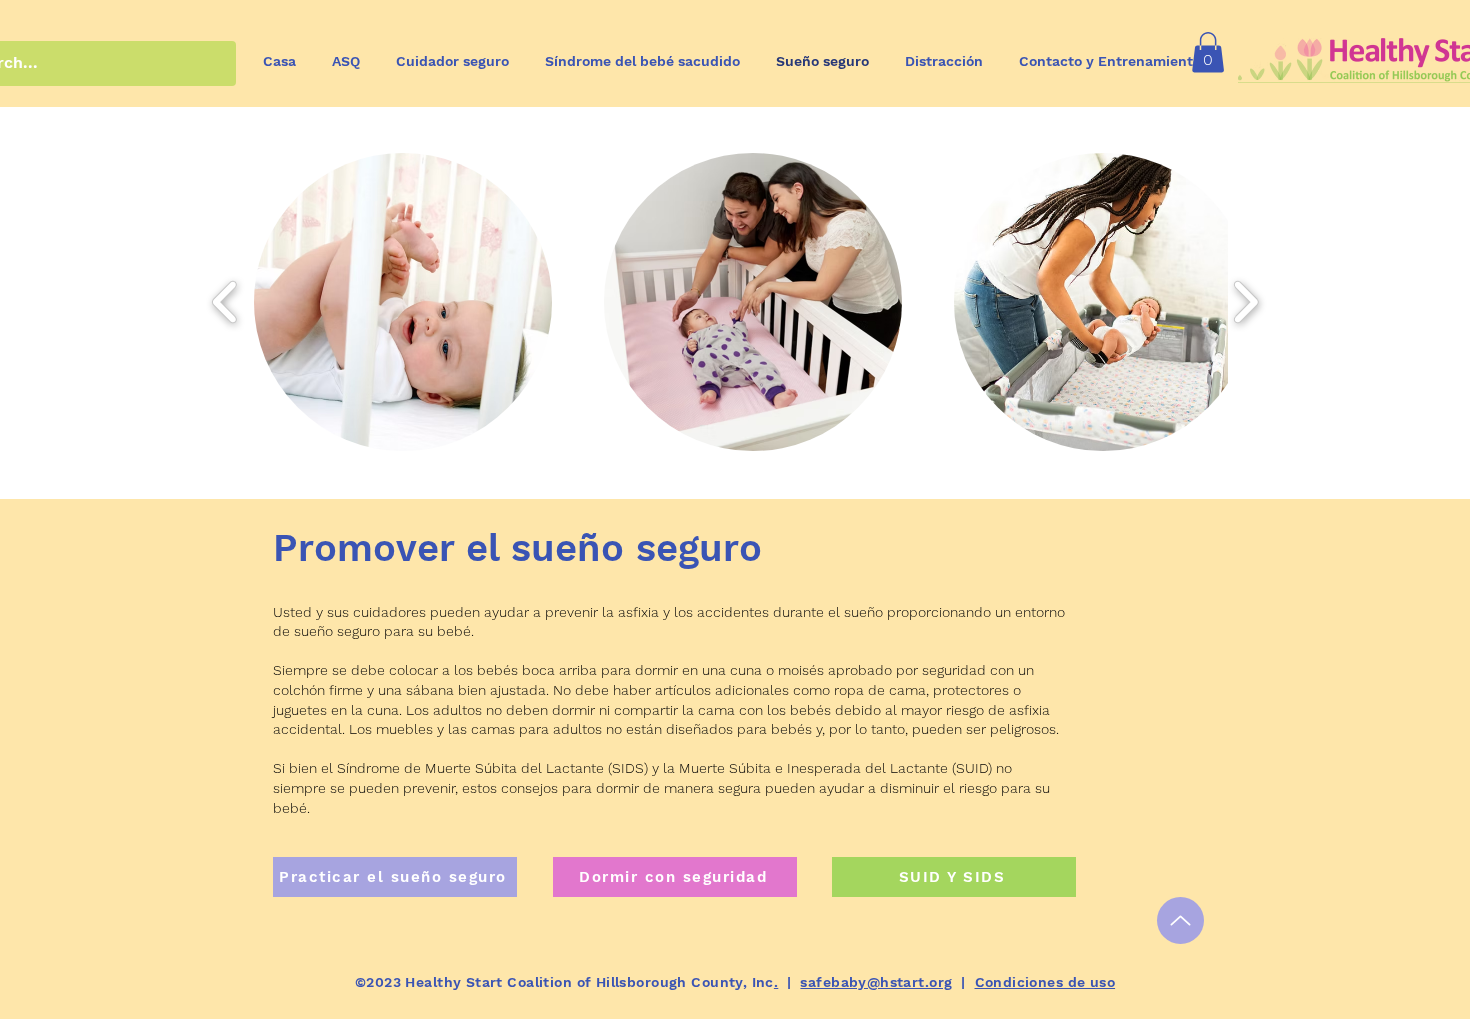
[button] (1208, 52)
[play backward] (225, 302)
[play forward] (1245, 302)
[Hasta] (1180, 920)
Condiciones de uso (1045, 982)
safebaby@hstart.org (876, 982)
